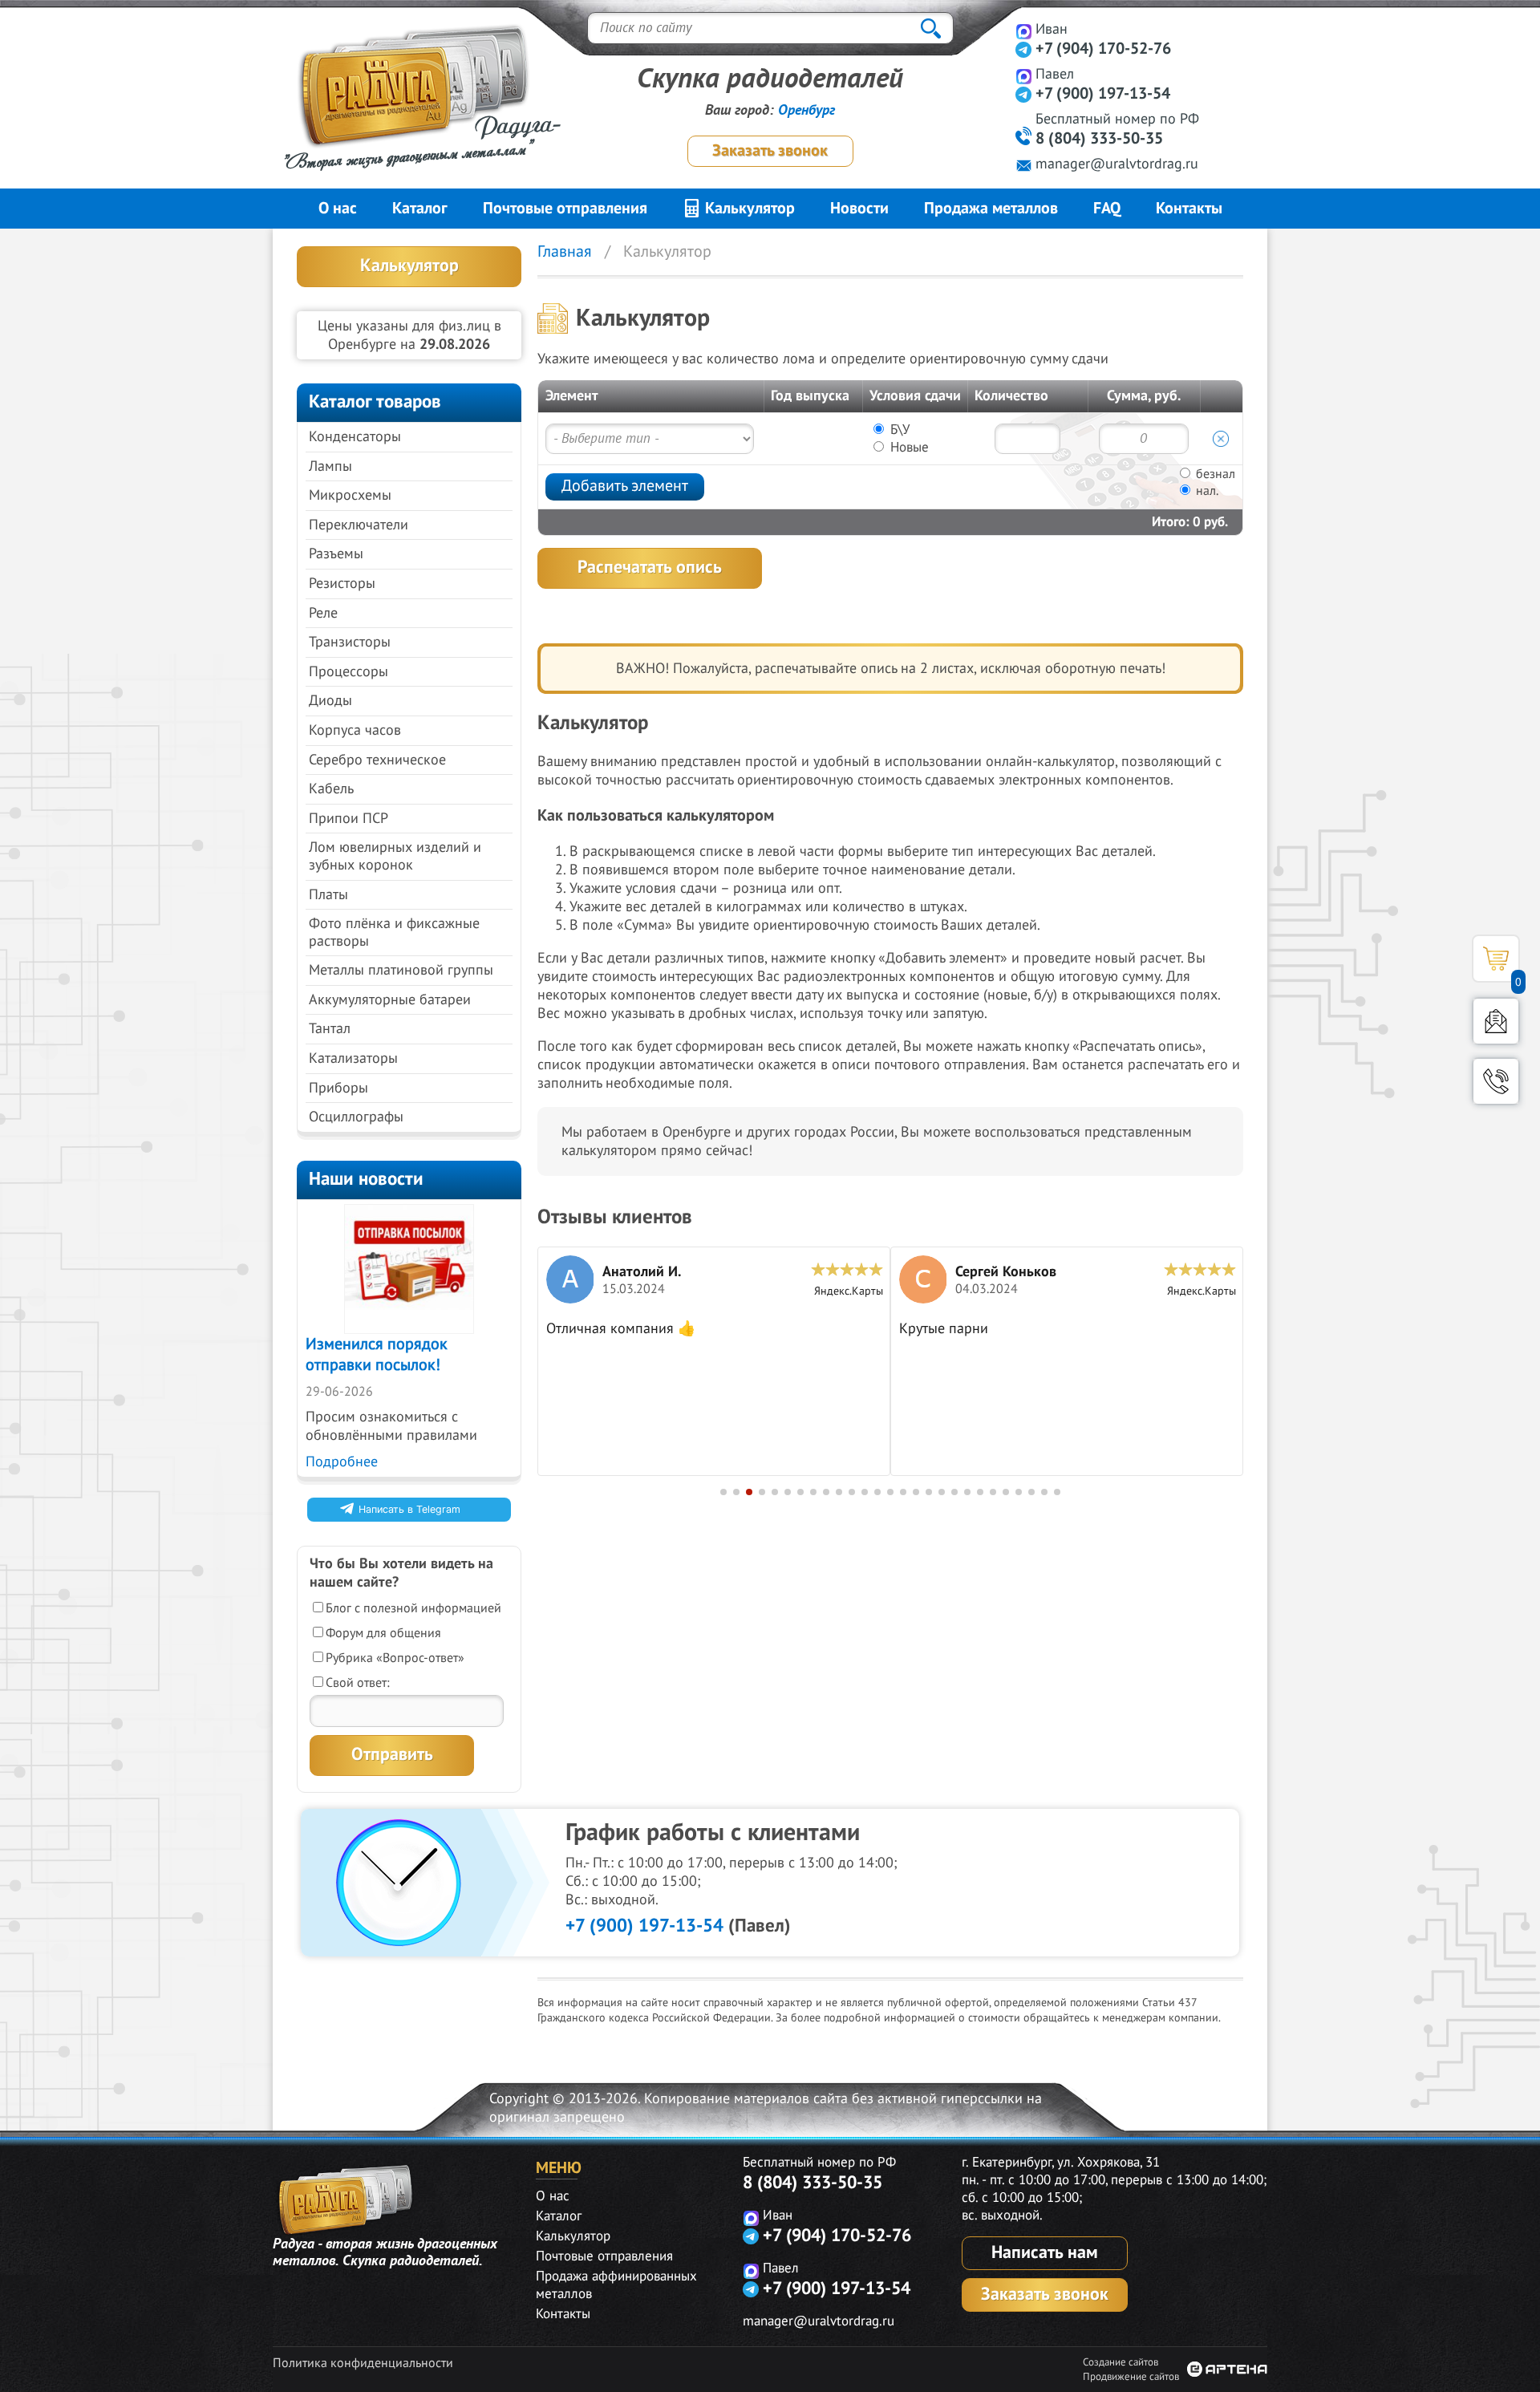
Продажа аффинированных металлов (616, 2285)
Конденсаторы (355, 437)
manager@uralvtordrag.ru (1117, 164)
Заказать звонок (770, 151)
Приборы (338, 1088)
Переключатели (359, 525)
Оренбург (806, 110)
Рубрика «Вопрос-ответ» (395, 1658)
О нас (338, 209)
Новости (859, 209)
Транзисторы (350, 642)
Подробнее (342, 1462)
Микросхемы (350, 495)
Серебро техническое (377, 760)
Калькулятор (748, 209)
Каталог (420, 209)
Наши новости (366, 1179)
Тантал (330, 1029)
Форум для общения (383, 1633)
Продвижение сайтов (1131, 2377)
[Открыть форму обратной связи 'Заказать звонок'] (1496, 1081)
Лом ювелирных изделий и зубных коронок (395, 856)
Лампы (330, 466)
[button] (723, 1492)
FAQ (1107, 209)
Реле (323, 613)
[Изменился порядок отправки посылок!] (409, 1269)
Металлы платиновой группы (401, 970)
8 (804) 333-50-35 (1099, 139)
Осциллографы (356, 1117)
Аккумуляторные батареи (390, 1000)
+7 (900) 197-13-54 (1103, 94)
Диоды (330, 701)
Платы (328, 895)
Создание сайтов (1121, 2362)
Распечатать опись (650, 567)
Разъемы (336, 554)
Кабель (331, 789)
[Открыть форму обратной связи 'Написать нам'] (1496, 1021)
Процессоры (349, 672)
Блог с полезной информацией (413, 1608)
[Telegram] (1024, 49)
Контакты (1189, 209)
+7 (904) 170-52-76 (1103, 49)
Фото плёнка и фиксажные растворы (394, 932)
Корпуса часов (355, 730)
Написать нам (1045, 2252)
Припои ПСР (349, 819)
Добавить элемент (625, 486)
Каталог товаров (375, 401)
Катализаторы (353, 1058)
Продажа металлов (991, 209)
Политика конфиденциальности (363, 2363)
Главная (565, 252)
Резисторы (342, 584)
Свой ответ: (358, 1683)
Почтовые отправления (565, 209)
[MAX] (1024, 31)
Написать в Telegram (409, 1509)
